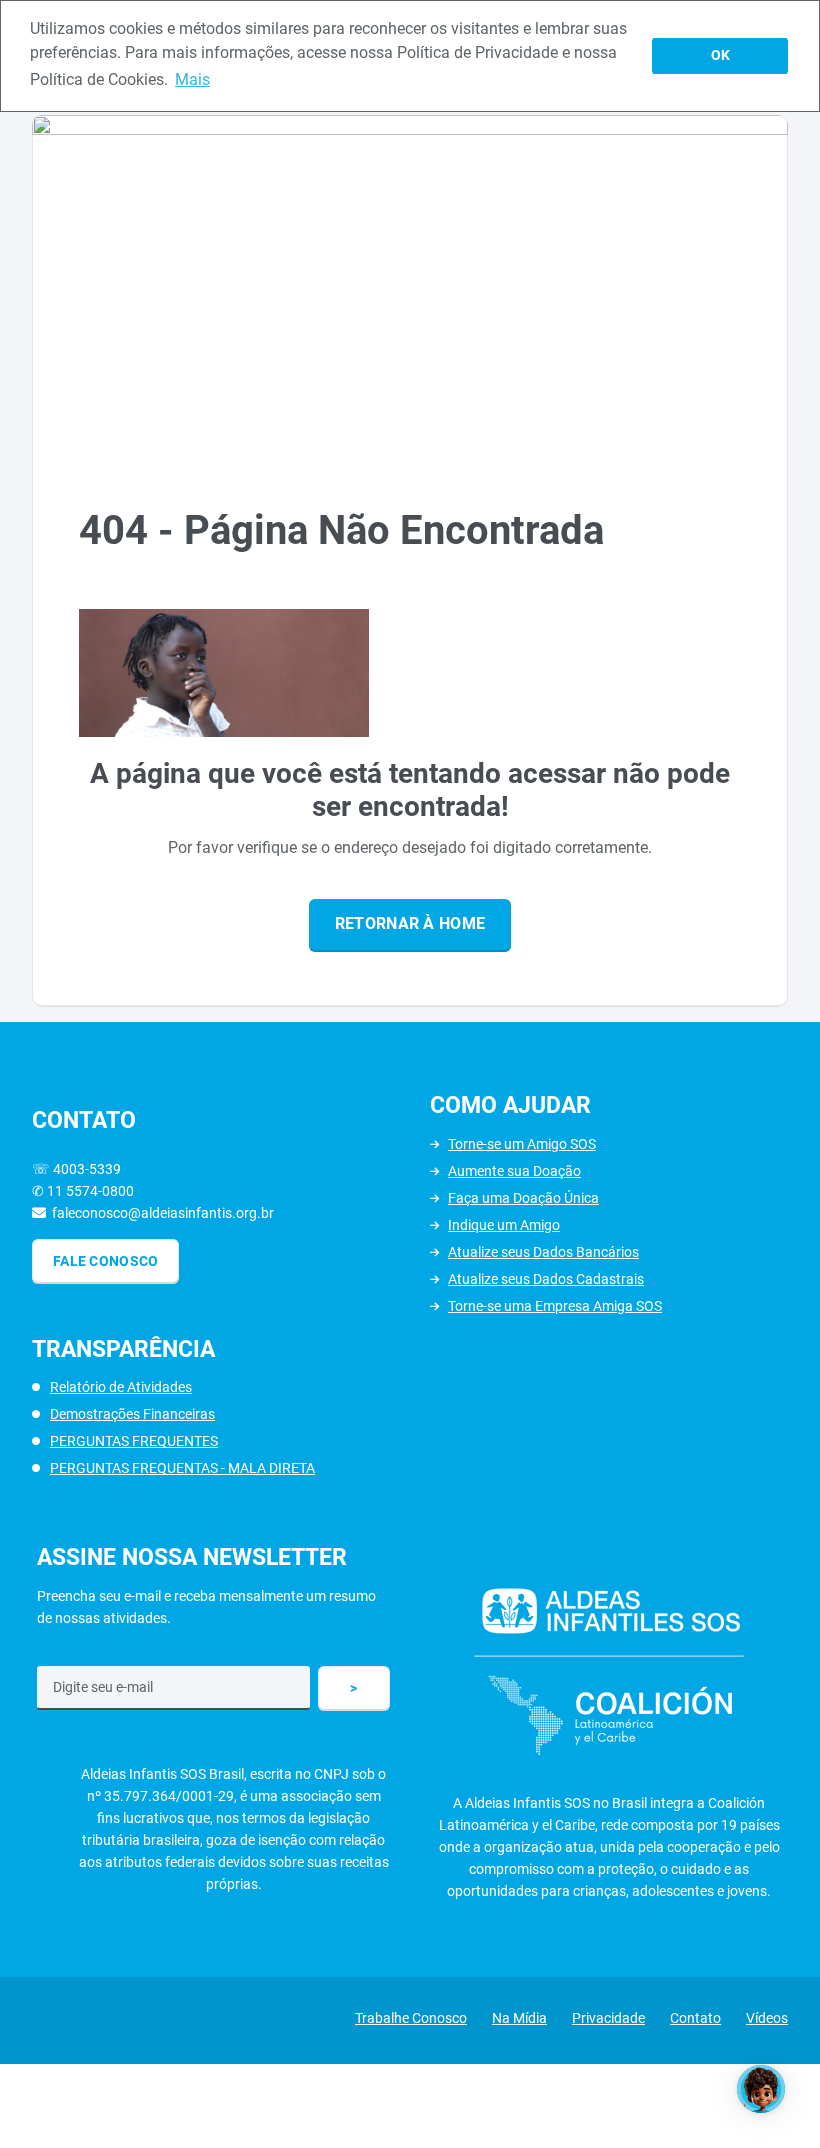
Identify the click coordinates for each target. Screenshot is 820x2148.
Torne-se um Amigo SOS (522, 1144)
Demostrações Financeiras (132, 1414)
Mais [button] (192, 79)
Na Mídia (519, 2018)
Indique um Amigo (504, 1225)
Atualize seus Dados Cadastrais (546, 1279)
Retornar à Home (410, 923)
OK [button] (720, 55)
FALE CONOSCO (105, 1261)
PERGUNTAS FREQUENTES (134, 1441)
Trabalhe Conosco (411, 2018)
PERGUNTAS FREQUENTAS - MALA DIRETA (182, 1468)
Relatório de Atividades (121, 1387)
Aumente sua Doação (514, 1171)
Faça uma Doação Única (523, 1198)
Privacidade (608, 2018)
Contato (695, 2018)
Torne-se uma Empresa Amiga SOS (555, 1306)
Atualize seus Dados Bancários (543, 1252)
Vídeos (767, 2018)
